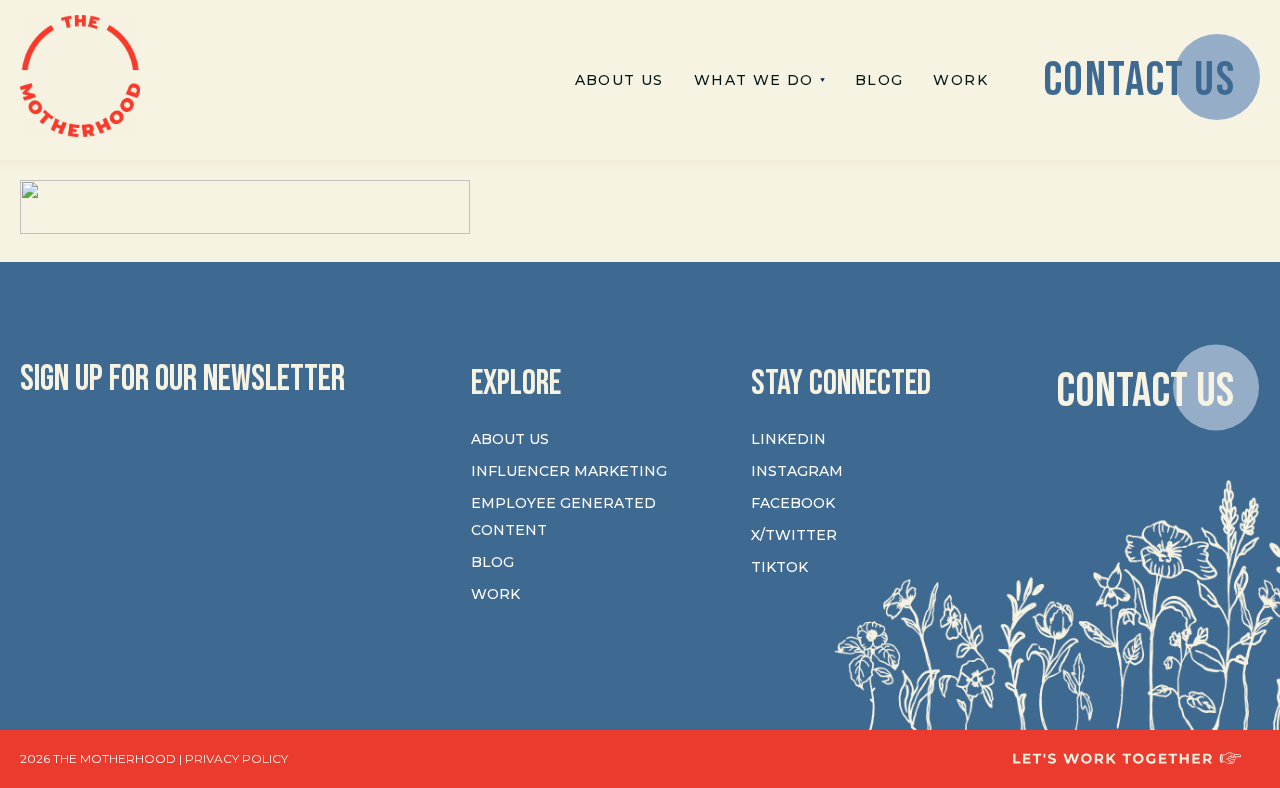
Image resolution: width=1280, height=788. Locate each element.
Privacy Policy (236, 758)
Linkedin (788, 439)
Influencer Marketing (569, 471)
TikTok (779, 567)
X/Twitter (794, 535)
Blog (492, 562)
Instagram (797, 471)
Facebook (793, 503)
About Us (510, 439)
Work (495, 594)
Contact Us (1145, 390)
